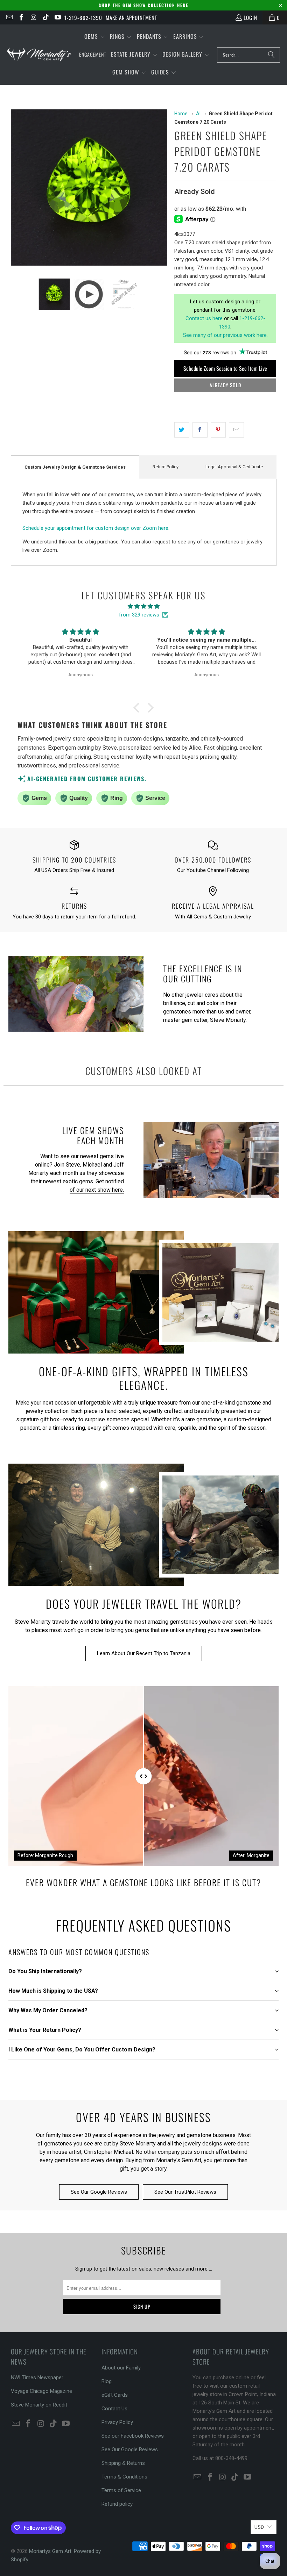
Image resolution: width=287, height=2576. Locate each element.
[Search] (271, 55)
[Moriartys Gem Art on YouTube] (58, 17)
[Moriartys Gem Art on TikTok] (45, 17)
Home (181, 114)
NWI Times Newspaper (37, 2377)
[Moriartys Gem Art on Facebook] (21, 17)
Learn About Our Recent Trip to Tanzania (144, 1653)
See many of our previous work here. (225, 335)
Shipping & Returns (123, 2463)
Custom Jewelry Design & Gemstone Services (75, 467)
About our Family (121, 2368)
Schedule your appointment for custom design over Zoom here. (96, 528)
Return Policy (166, 467)
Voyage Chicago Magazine (41, 2391)
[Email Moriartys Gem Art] (9, 17)
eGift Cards (115, 2395)
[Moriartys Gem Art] (39, 55)
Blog (107, 2381)
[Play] (89, 189)
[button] (95, 37)
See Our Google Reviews (99, 2192)
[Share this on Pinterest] (218, 430)
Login (250, 17)
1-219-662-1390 (83, 17)
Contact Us (114, 2409)
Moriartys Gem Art (50, 2551)
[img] (143, 606)
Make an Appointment (131, 17)
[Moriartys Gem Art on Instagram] (33, 17)
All (199, 114)
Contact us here (204, 318)
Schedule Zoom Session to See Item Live (225, 368)
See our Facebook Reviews (133, 2436)
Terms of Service (121, 2490)
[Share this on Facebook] (200, 430)
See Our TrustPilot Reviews (185, 2192)
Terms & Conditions (124, 2477)
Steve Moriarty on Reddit (39, 2405)
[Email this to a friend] (236, 430)
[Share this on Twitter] (182, 430)
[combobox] (248, 55)
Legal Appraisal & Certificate (234, 467)
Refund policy (117, 2504)
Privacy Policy (117, 2422)
